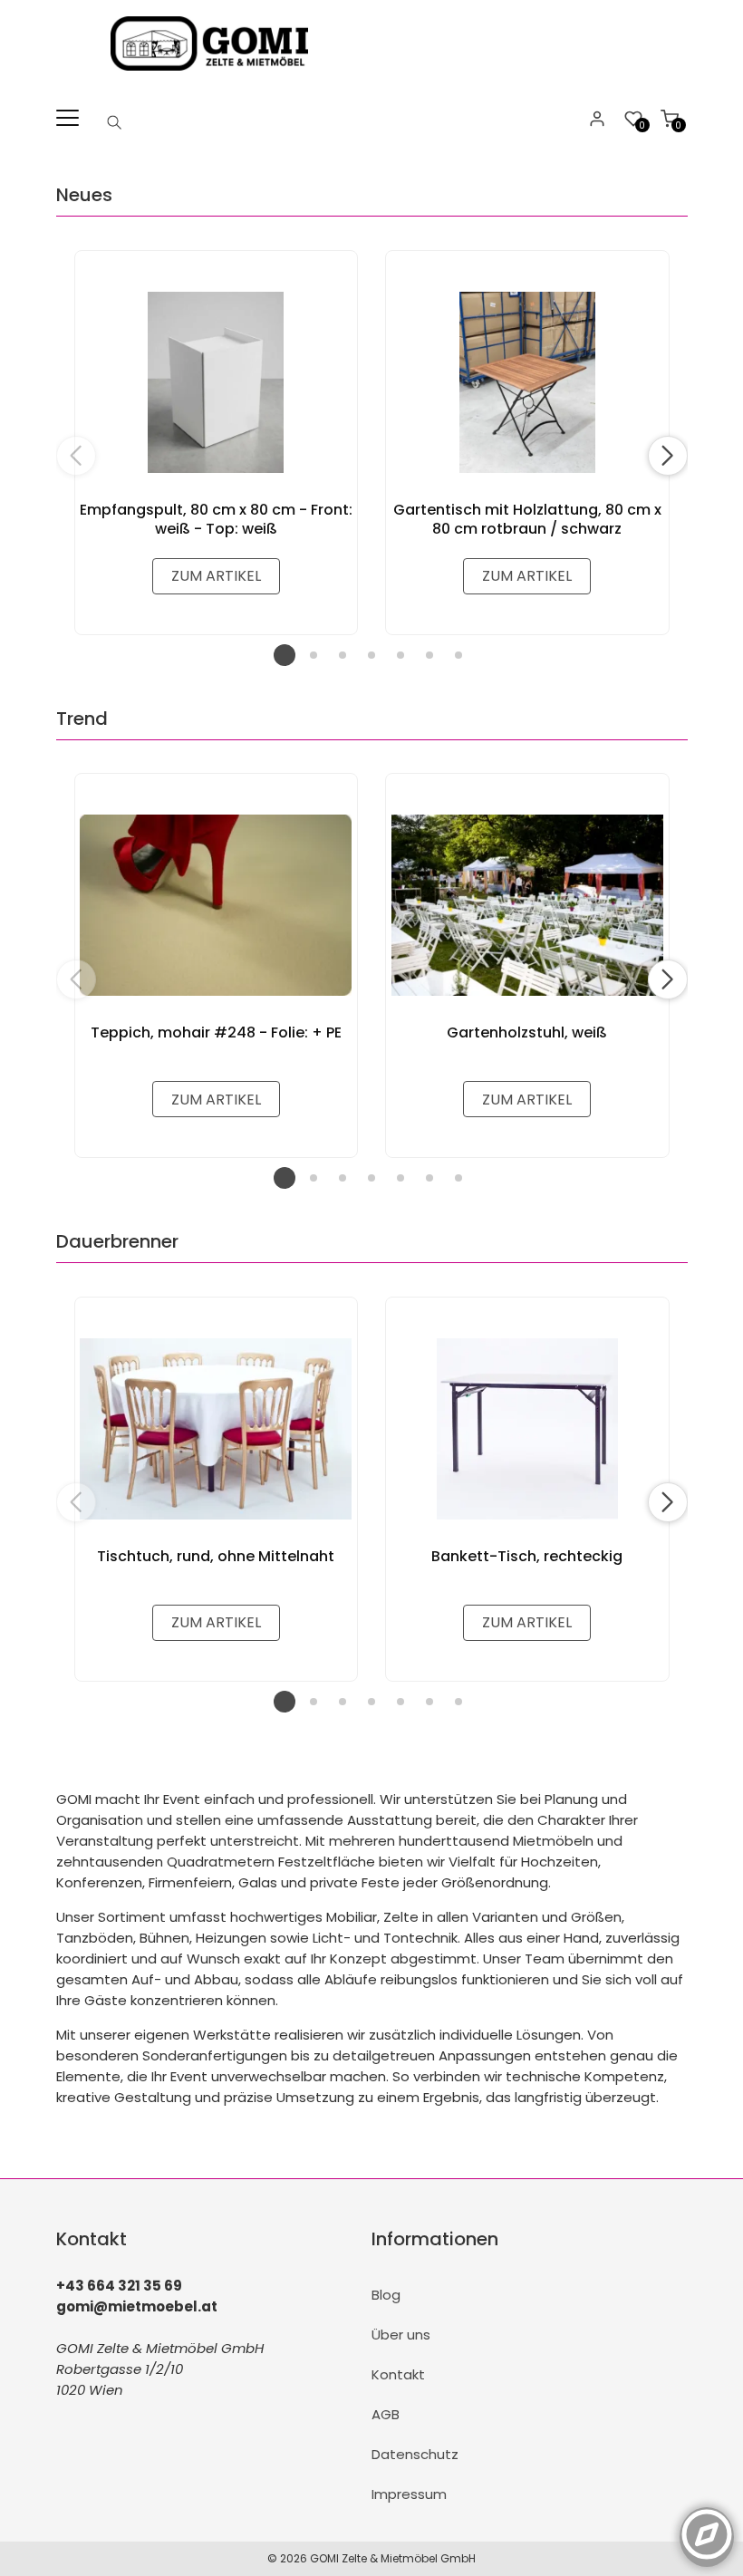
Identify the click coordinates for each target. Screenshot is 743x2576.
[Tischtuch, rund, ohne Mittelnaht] (217, 1429)
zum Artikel (216, 576)
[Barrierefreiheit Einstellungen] (707, 2524)
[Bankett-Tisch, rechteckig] (527, 1429)
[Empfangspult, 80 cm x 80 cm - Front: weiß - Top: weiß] (217, 382)
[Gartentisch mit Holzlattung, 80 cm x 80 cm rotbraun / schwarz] (527, 382)
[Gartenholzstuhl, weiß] (527, 905)
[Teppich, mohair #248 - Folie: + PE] (217, 905)
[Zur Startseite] (213, 75)
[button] (668, 456)
